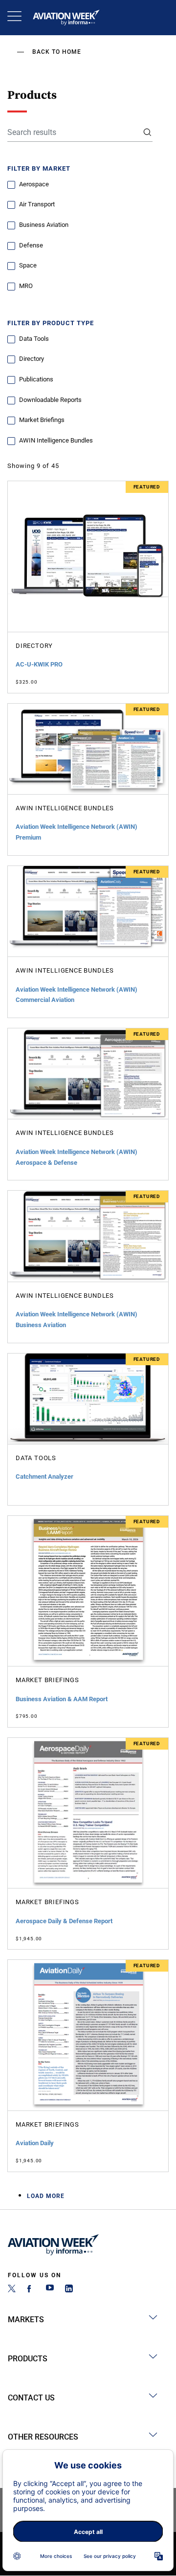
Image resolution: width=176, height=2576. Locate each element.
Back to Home (57, 52)
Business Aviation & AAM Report (62, 1699)
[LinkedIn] (69, 2290)
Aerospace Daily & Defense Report (64, 1921)
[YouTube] (50, 2290)
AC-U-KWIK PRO (39, 664)
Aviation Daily (35, 2143)
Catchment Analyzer (44, 1477)
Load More (46, 2196)
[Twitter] (12, 2290)
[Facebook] (31, 2290)
